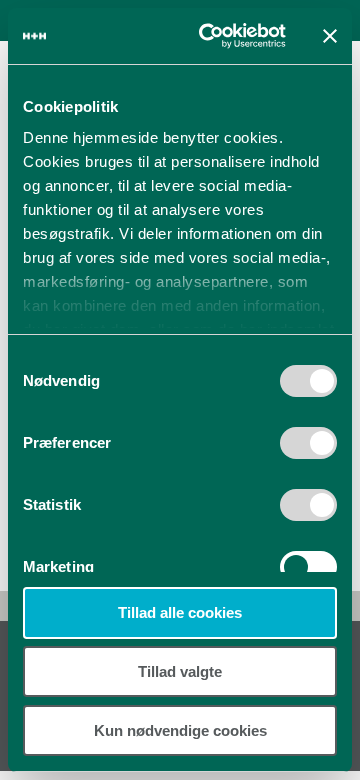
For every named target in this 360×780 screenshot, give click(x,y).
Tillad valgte (180, 671)
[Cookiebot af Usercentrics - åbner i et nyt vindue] (211, 36)
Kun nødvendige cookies (180, 730)
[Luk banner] (330, 36)
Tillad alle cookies (180, 612)
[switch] (308, 450)
